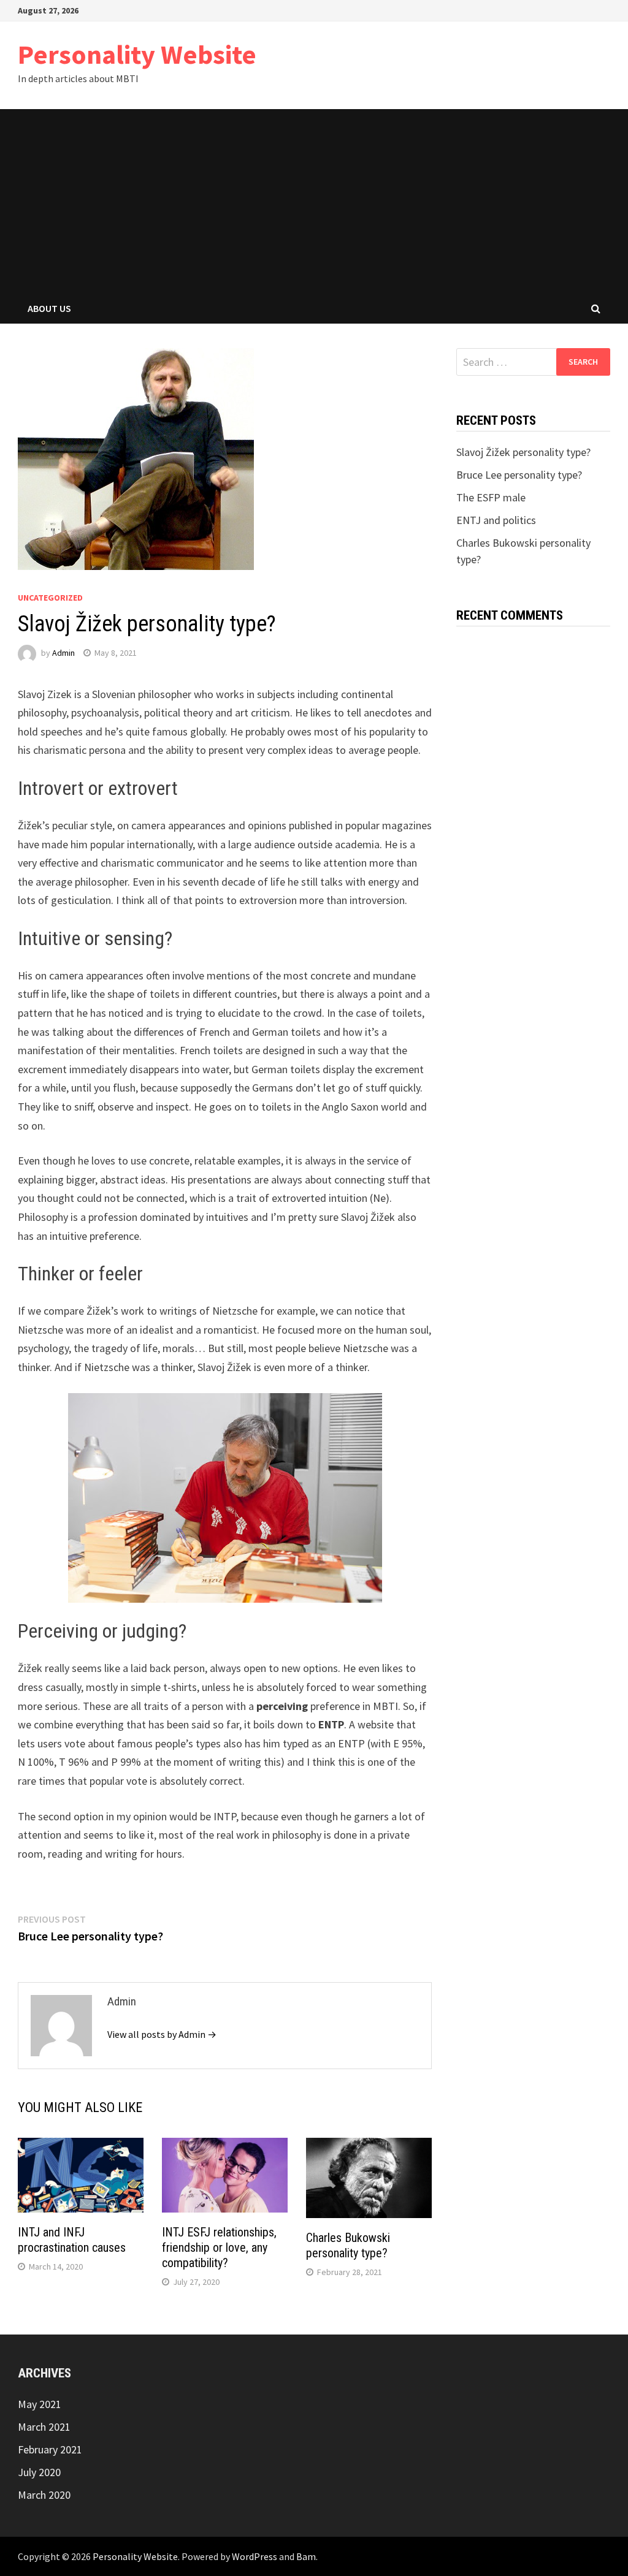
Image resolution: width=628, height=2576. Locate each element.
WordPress (255, 2556)
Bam (306, 2556)
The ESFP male (491, 497)
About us (49, 308)
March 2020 (44, 2495)
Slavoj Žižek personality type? (523, 452)
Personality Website (137, 54)
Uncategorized (50, 598)
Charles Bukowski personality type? (348, 2245)
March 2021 (44, 2427)
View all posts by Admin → (162, 2034)
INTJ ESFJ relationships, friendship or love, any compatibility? (219, 2247)
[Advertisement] (314, 201)
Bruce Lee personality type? (519, 475)
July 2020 (39, 2472)
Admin (63, 653)
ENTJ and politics (496, 520)
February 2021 (50, 2449)
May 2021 (40, 2404)
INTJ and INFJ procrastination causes (72, 2240)
